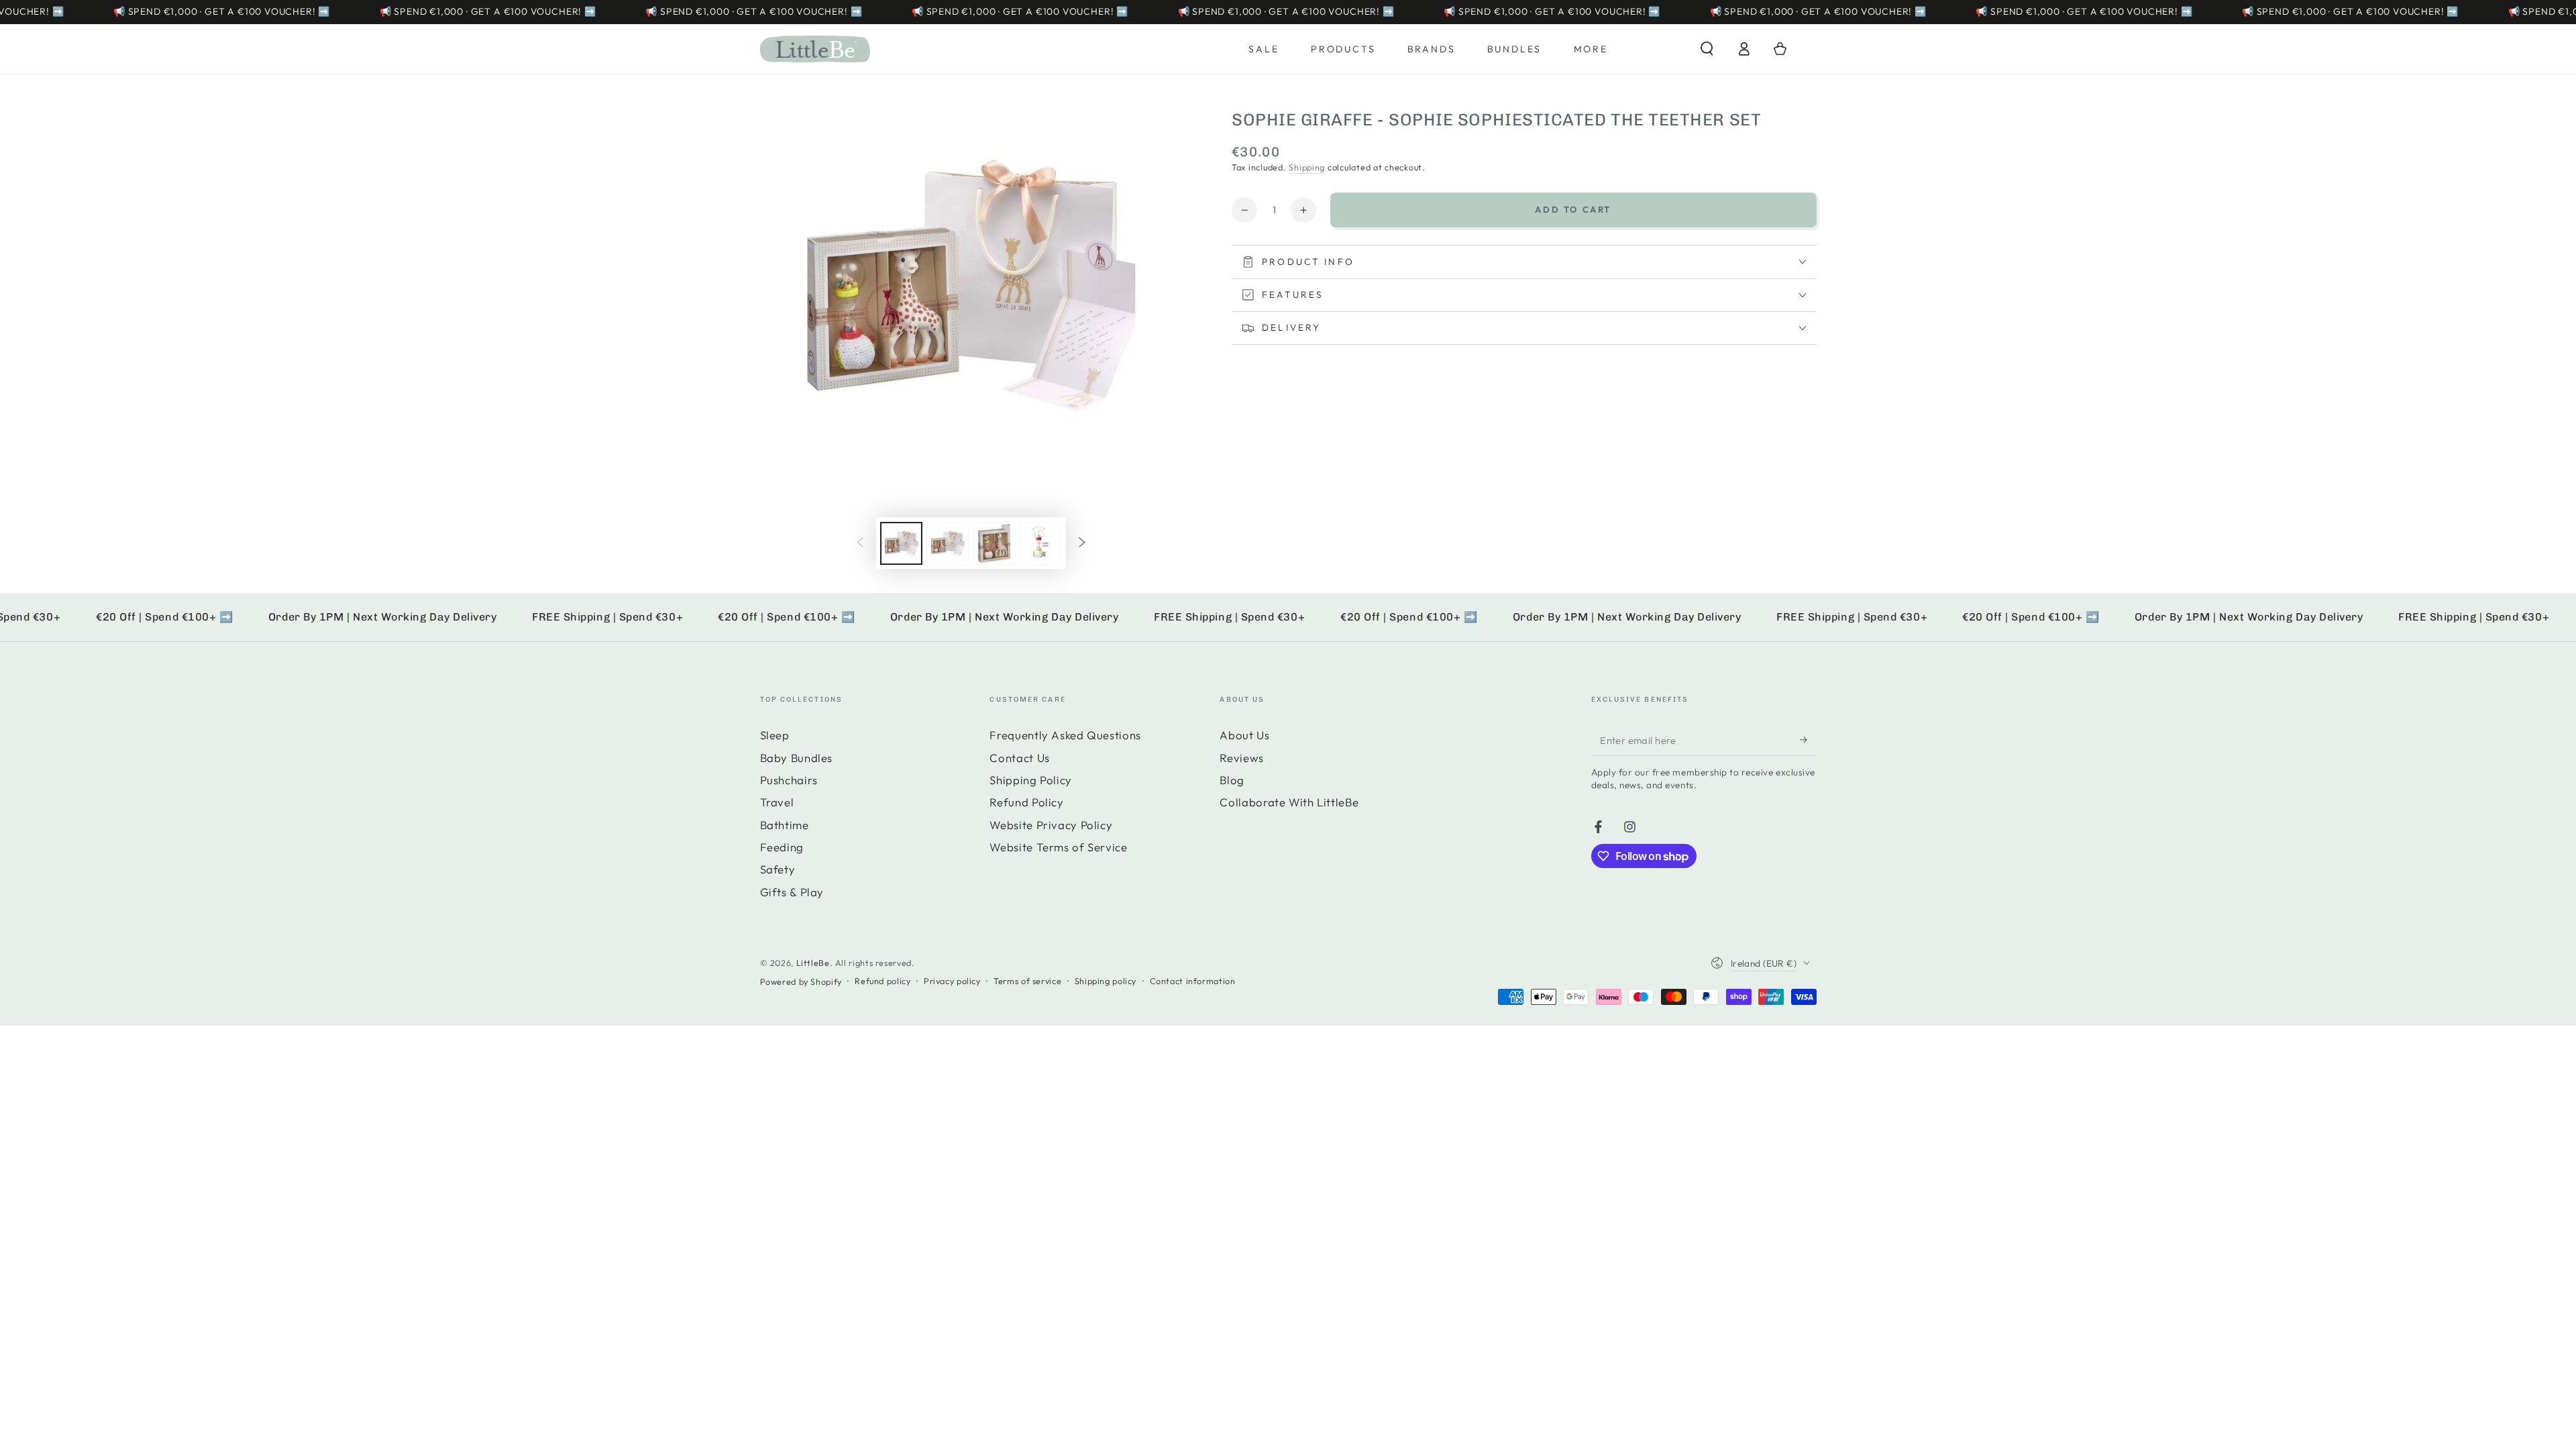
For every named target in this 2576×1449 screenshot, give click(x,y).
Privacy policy (952, 981)
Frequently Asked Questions (1065, 735)
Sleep (775, 735)
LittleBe (813, 963)
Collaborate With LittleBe (1289, 802)
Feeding (782, 847)
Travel (777, 802)
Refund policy (882, 981)
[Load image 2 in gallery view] (948, 543)
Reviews (1241, 758)
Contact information (1193, 981)
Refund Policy (1026, 802)
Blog (1232, 780)
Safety (778, 869)
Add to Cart (1573, 209)
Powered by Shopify (801, 981)
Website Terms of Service (1058, 847)
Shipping (1307, 167)
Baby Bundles (797, 758)
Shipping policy (1106, 981)
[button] (1707, 49)
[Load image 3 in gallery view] (995, 543)
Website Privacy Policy (1051, 825)
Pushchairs (789, 780)
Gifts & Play (792, 892)
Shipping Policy (1030, 780)
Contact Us (1019, 758)
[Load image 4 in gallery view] (1041, 543)
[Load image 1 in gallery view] (901, 543)
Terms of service (1027, 981)
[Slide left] (861, 543)
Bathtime (785, 825)
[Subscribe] (1808, 739)
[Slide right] (1081, 543)
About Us (1244, 735)
